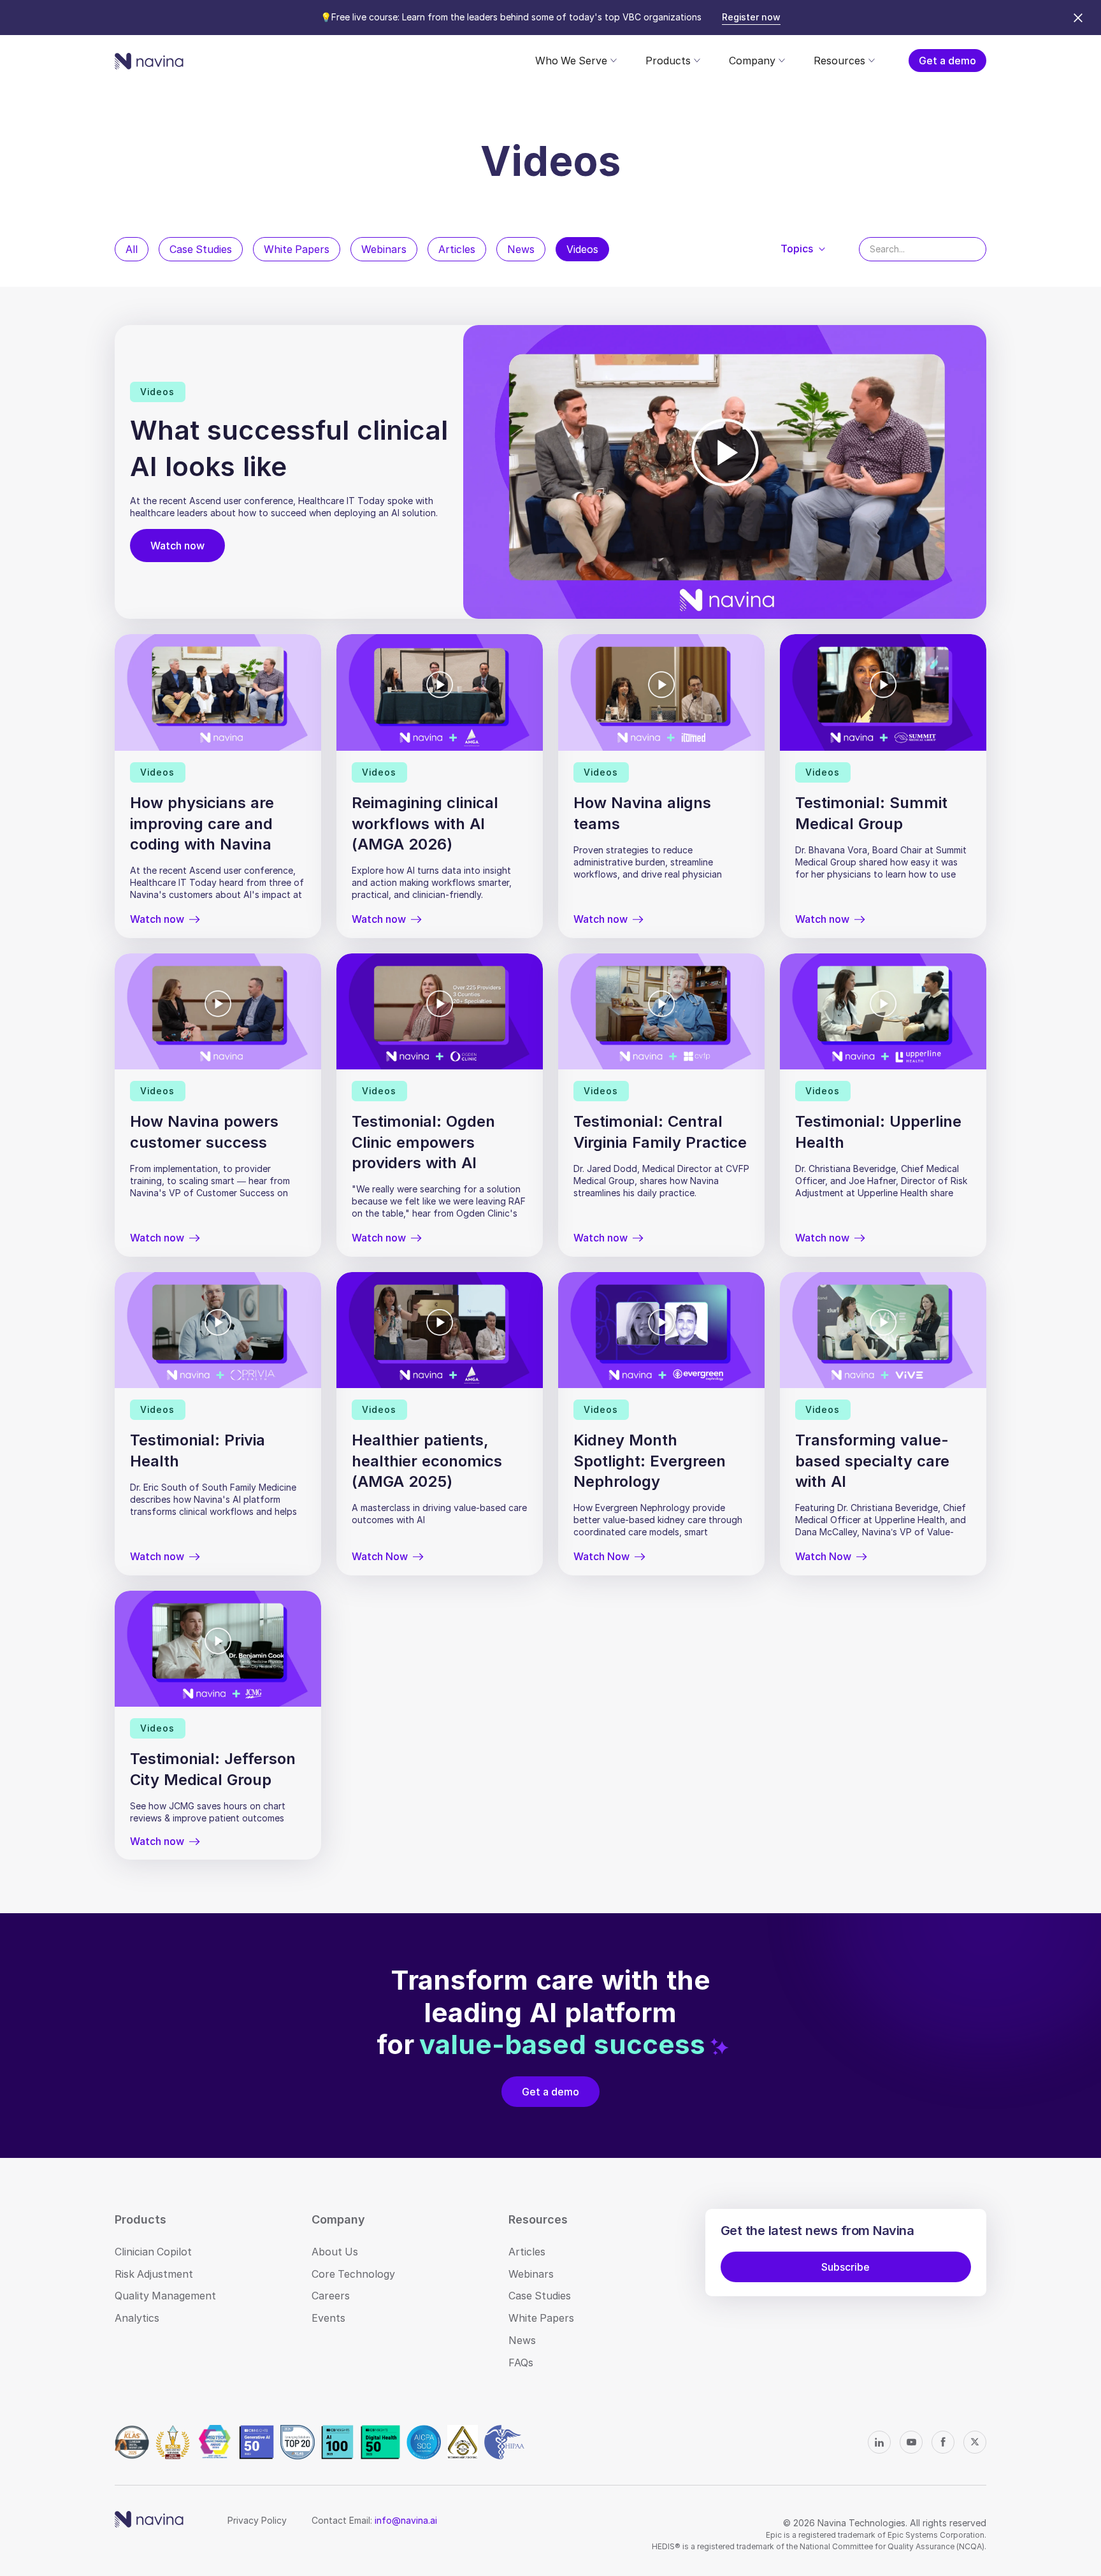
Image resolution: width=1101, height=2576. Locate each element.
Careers (331, 2296)
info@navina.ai (406, 2520)
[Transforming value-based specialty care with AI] (883, 1330)
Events (328, 2318)
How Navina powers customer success (204, 1132)
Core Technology (353, 2274)
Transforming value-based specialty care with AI (872, 1461)
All (132, 249)
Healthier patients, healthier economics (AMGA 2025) (427, 1461)
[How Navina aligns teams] (661, 692)
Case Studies (201, 249)
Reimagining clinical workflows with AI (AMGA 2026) (425, 823)
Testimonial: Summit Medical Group (871, 813)
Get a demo (947, 61)
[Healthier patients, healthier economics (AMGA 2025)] (440, 1330)
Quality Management (165, 2296)
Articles (457, 249)
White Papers (297, 249)
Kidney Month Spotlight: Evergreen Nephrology (650, 1461)
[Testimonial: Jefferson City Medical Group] (218, 1649)
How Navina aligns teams (642, 813)
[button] (575, 61)
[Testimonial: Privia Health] (218, 1330)
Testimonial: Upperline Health (878, 1132)
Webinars (384, 249)
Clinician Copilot (153, 2252)
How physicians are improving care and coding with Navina (202, 823)
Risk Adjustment (154, 2274)
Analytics (137, 2318)
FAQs (521, 2363)
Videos (582, 249)
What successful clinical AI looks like (289, 448)
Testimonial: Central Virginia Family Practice (660, 1132)
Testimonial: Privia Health (198, 1450)
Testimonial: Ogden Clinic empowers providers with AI (423, 1142)
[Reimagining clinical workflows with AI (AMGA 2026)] (440, 692)
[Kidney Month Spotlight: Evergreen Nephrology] (661, 1330)
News (521, 249)
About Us (335, 2252)
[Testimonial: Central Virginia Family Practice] (661, 1011)
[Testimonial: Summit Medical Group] (883, 692)
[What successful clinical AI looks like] (725, 472)
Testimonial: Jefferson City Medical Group (213, 1769)
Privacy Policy (257, 2520)
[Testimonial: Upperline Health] (883, 1011)
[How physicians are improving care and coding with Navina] (218, 692)
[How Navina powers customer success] (218, 1011)
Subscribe (846, 2267)
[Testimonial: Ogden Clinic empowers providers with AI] (440, 1011)
